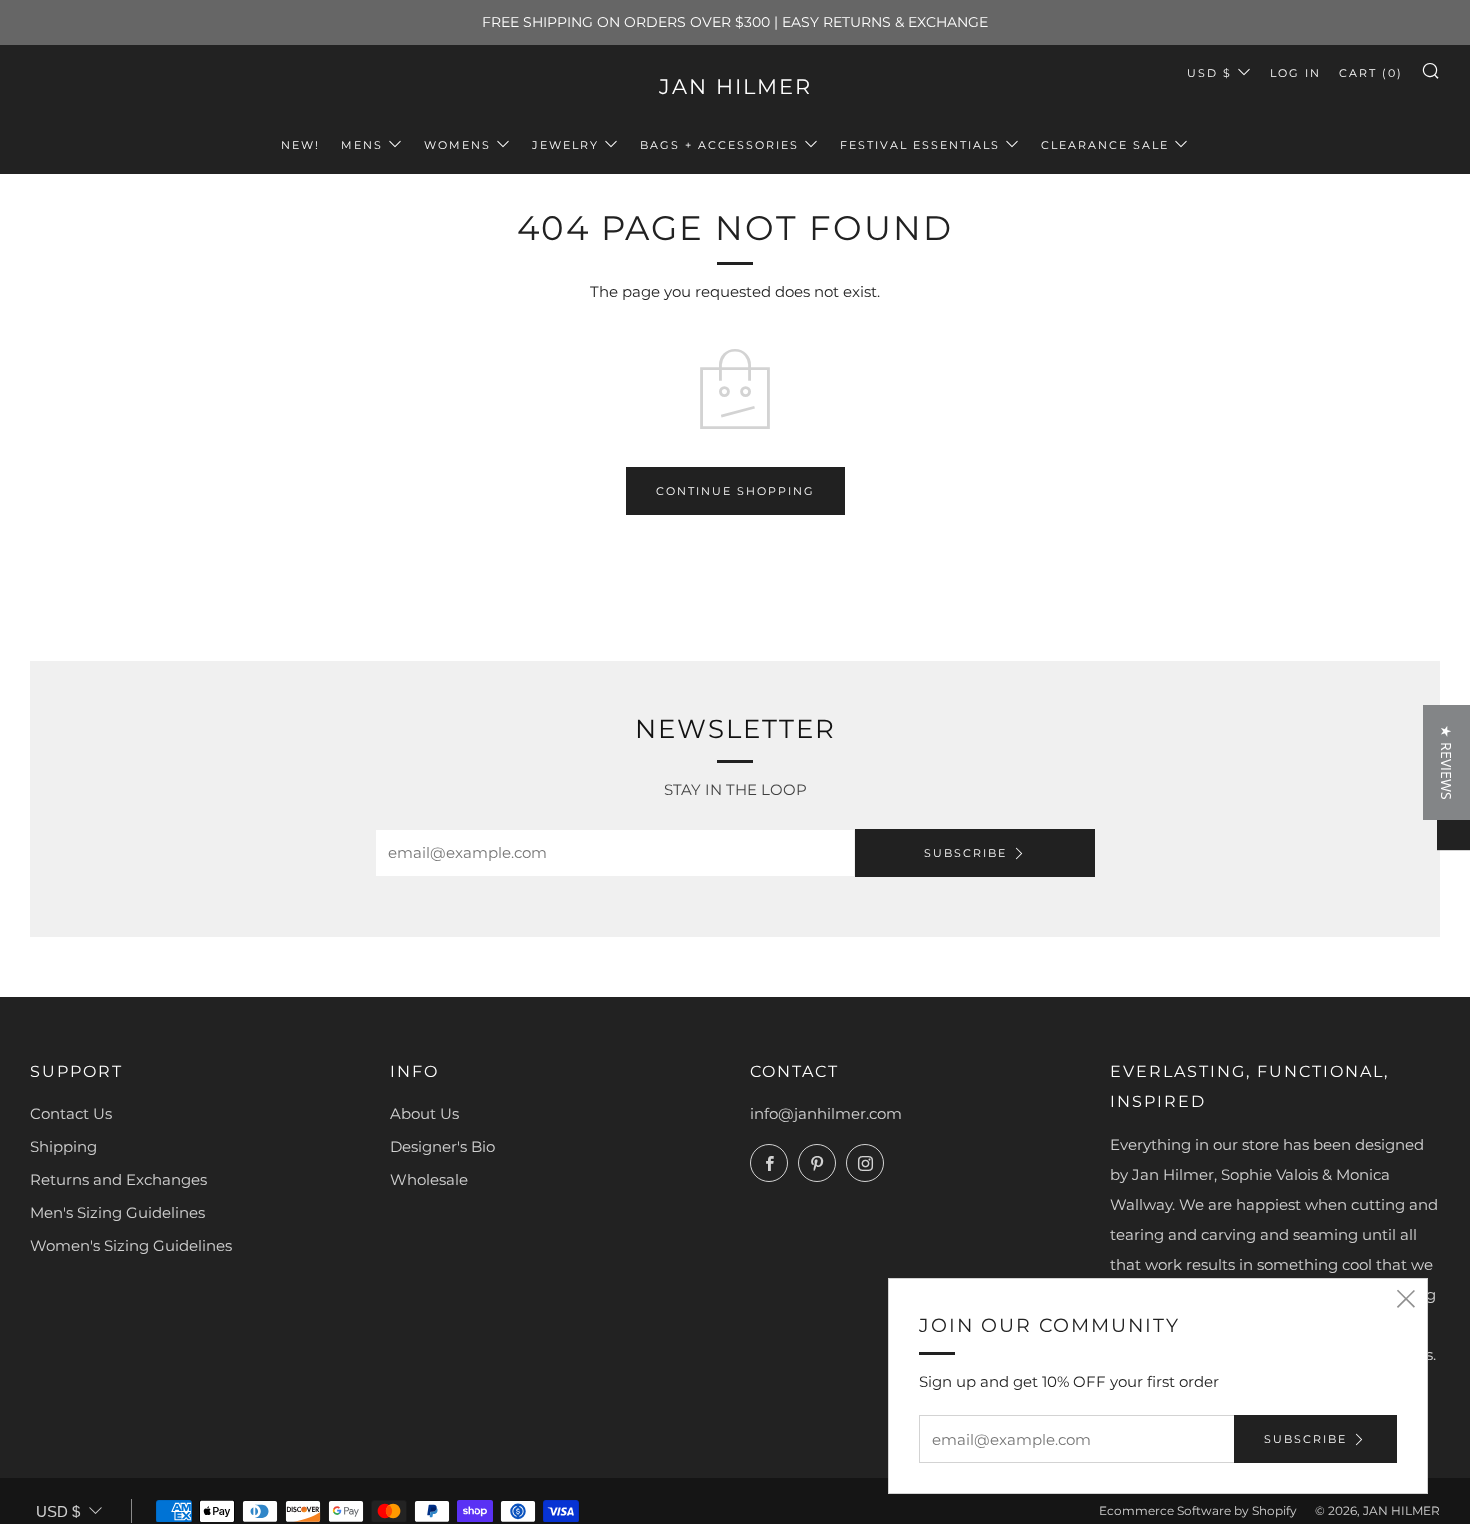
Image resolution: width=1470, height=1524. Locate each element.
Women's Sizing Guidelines (131, 1245)
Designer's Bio (442, 1146)
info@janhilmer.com (826, 1113)
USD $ (1209, 73)
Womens (457, 145)
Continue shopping (735, 491)
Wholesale (429, 1179)
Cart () (1371, 73)
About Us (424, 1113)
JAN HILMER (735, 86)
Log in (1295, 73)
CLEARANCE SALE (1105, 145)
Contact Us (71, 1113)
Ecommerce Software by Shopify (1198, 1510)
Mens (362, 145)
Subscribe (965, 853)
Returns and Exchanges (118, 1179)
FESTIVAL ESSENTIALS (920, 145)
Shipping (63, 1146)
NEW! (300, 145)
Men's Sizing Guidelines (117, 1212)
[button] (1446, 762)
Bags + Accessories (719, 145)
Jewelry (565, 145)
